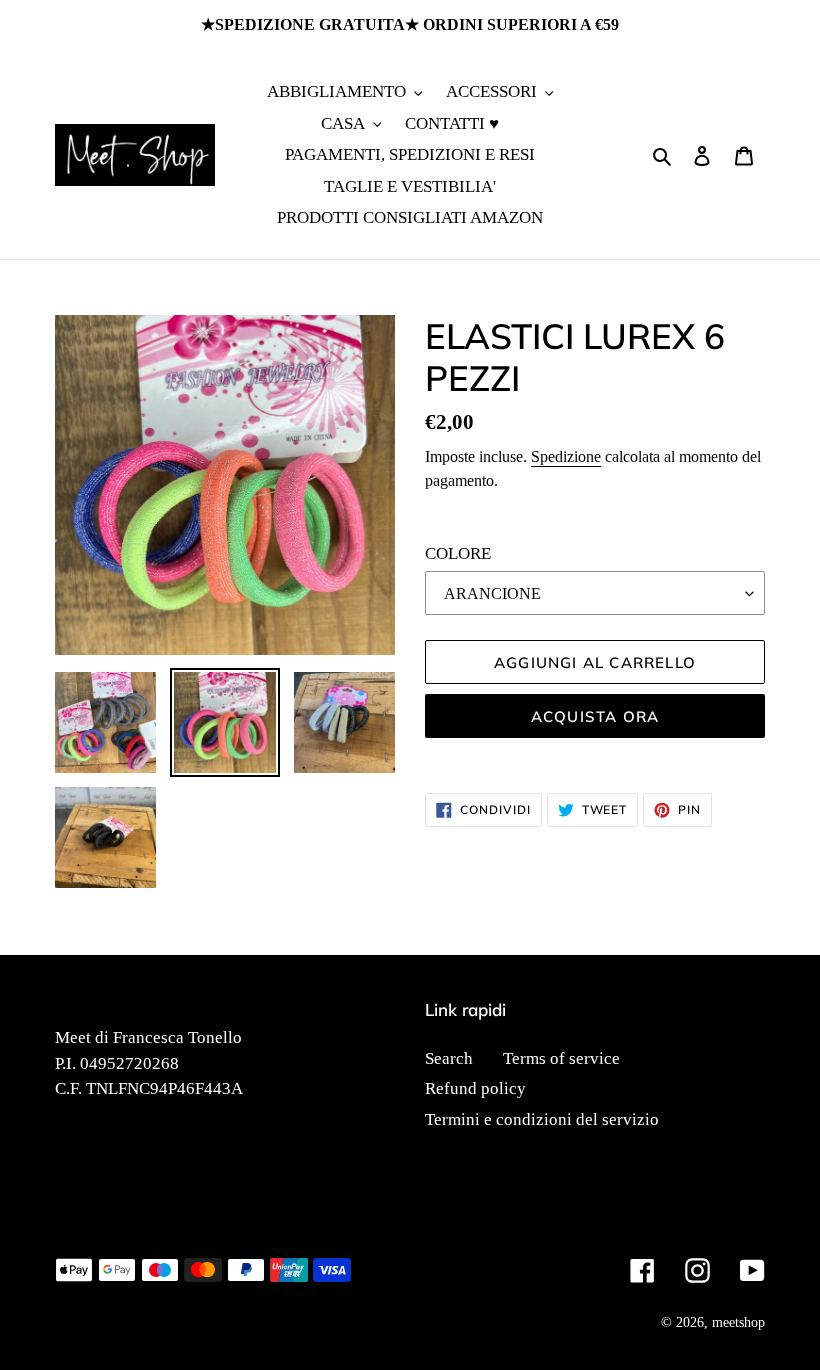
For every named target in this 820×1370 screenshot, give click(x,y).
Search (449, 1058)
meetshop (738, 1322)
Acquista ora (595, 716)
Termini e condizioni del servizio (542, 1119)
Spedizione (566, 456)
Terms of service (561, 1058)
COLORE (458, 553)
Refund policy (475, 1088)
